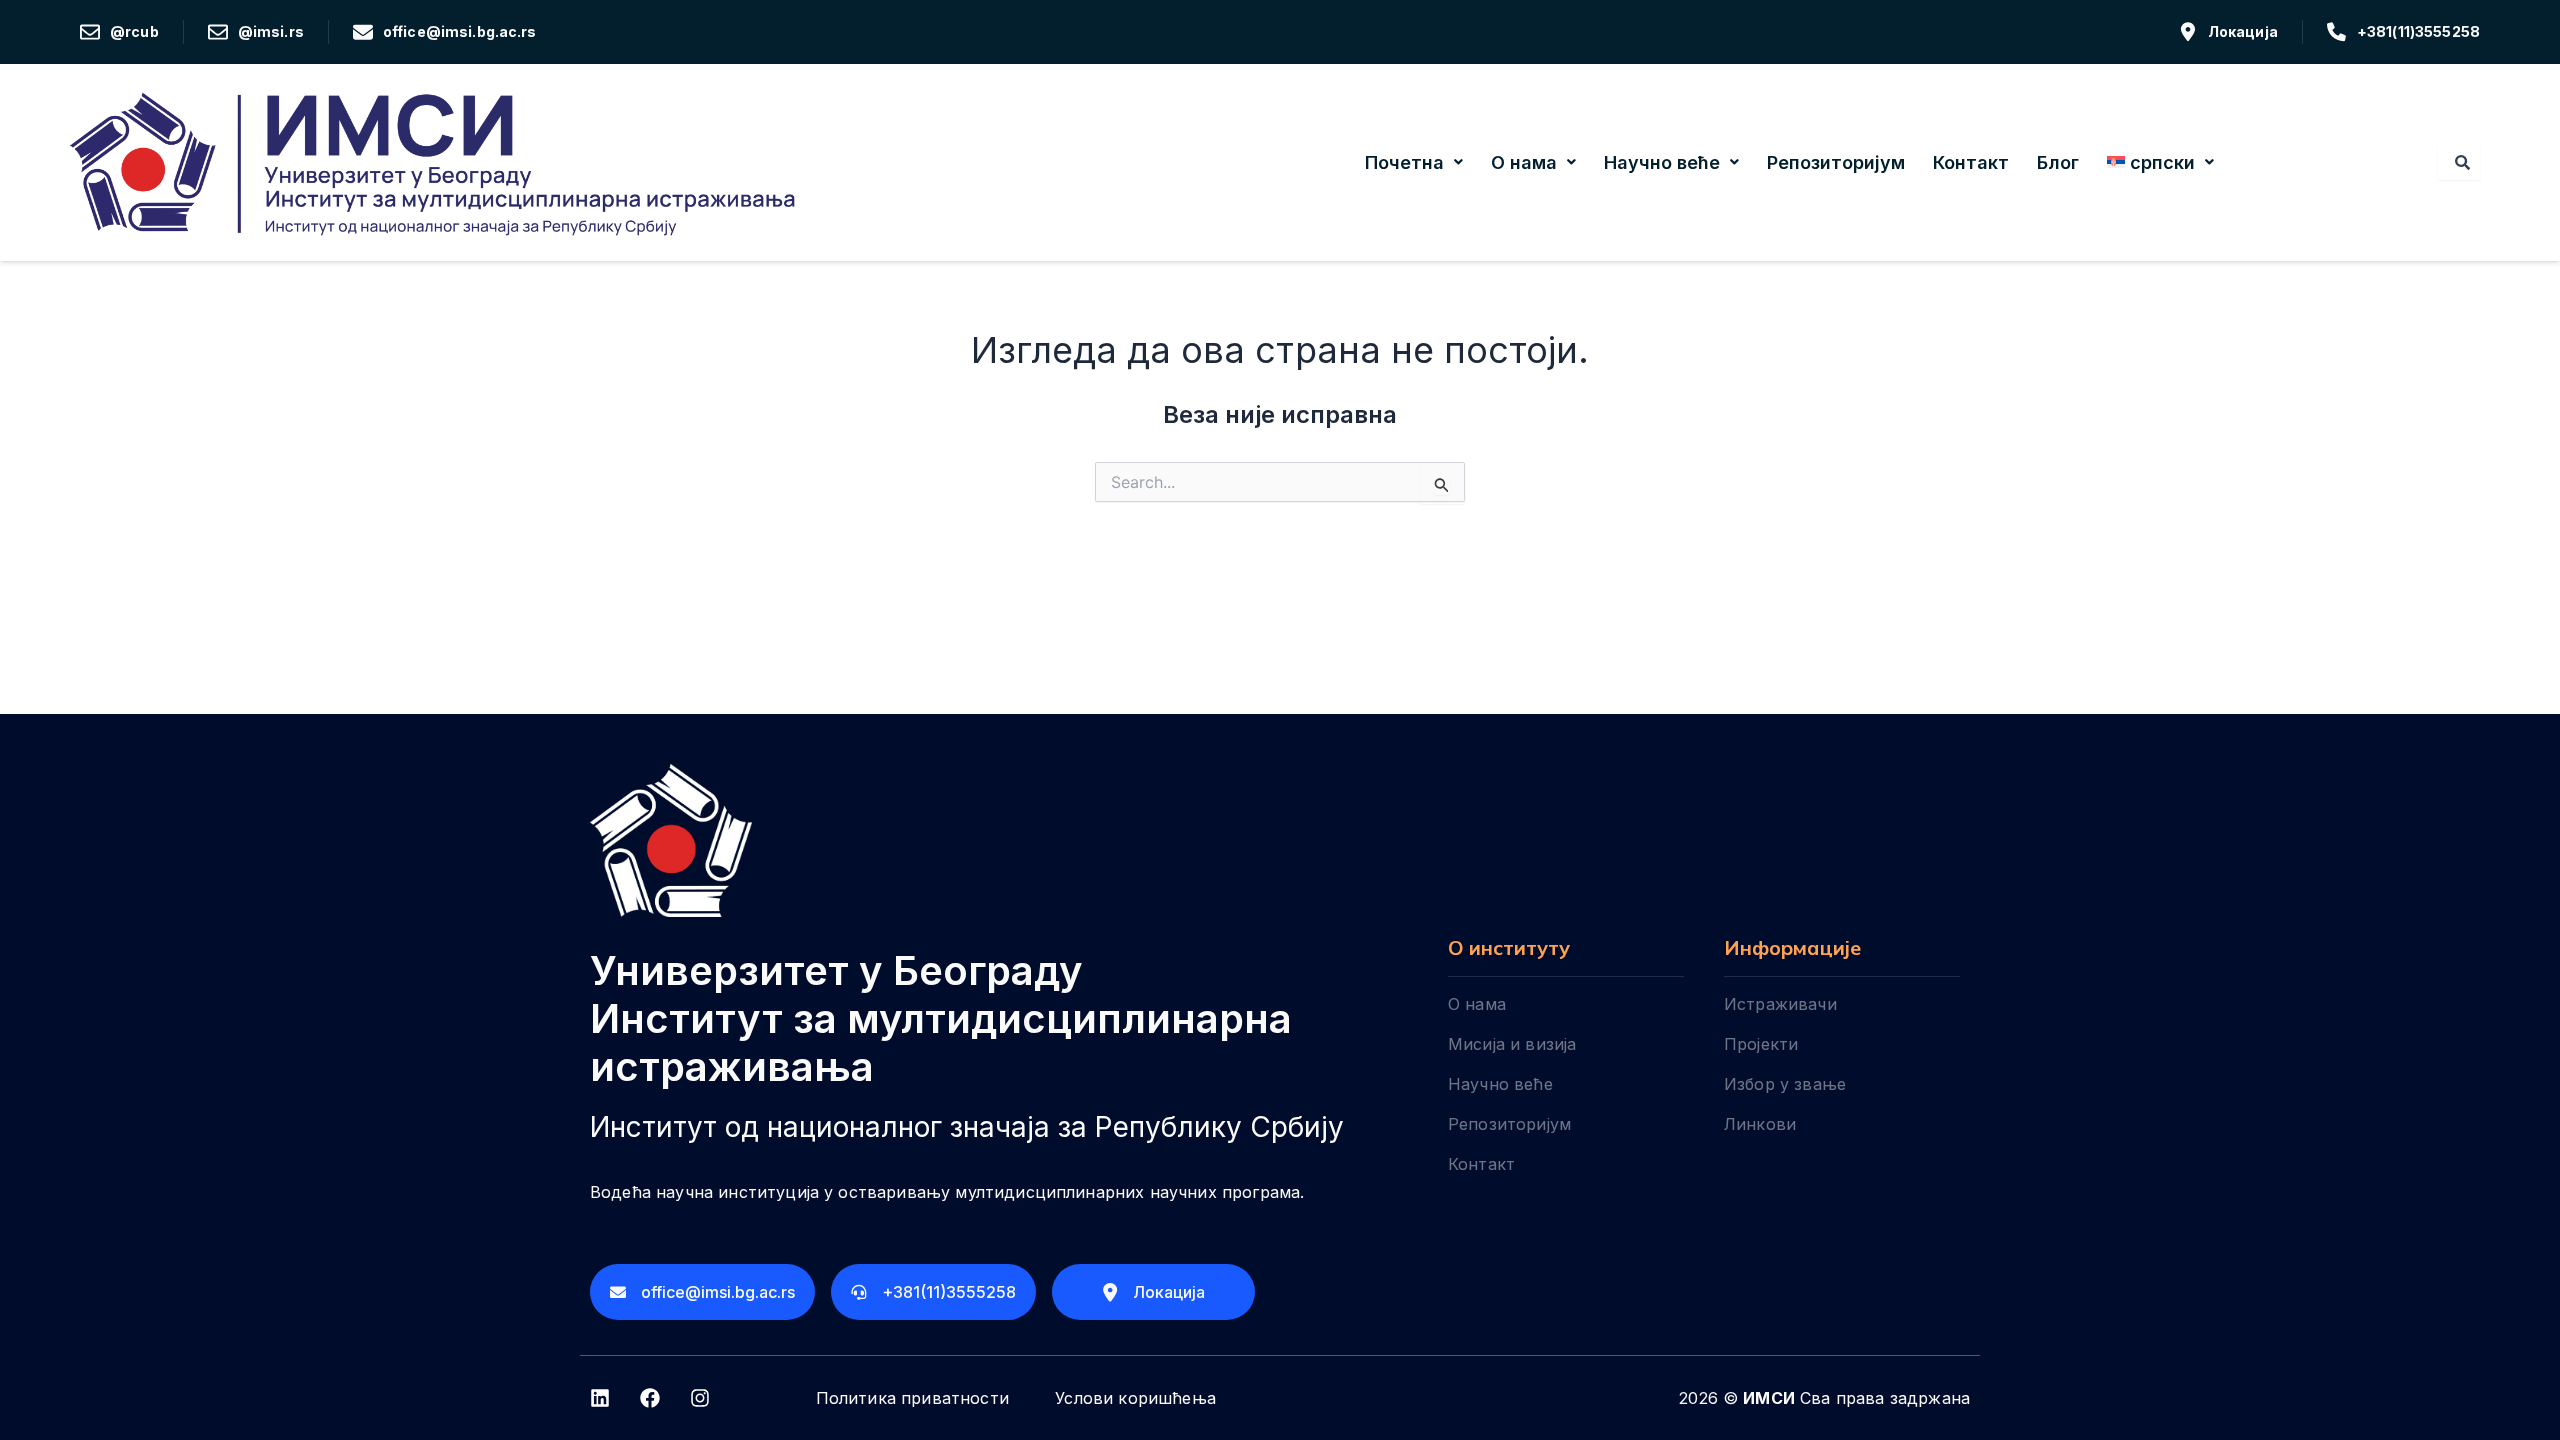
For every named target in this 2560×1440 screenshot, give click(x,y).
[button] (1414, 163)
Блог (2058, 162)
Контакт (1971, 162)
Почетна (1404, 162)
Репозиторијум (1836, 162)
